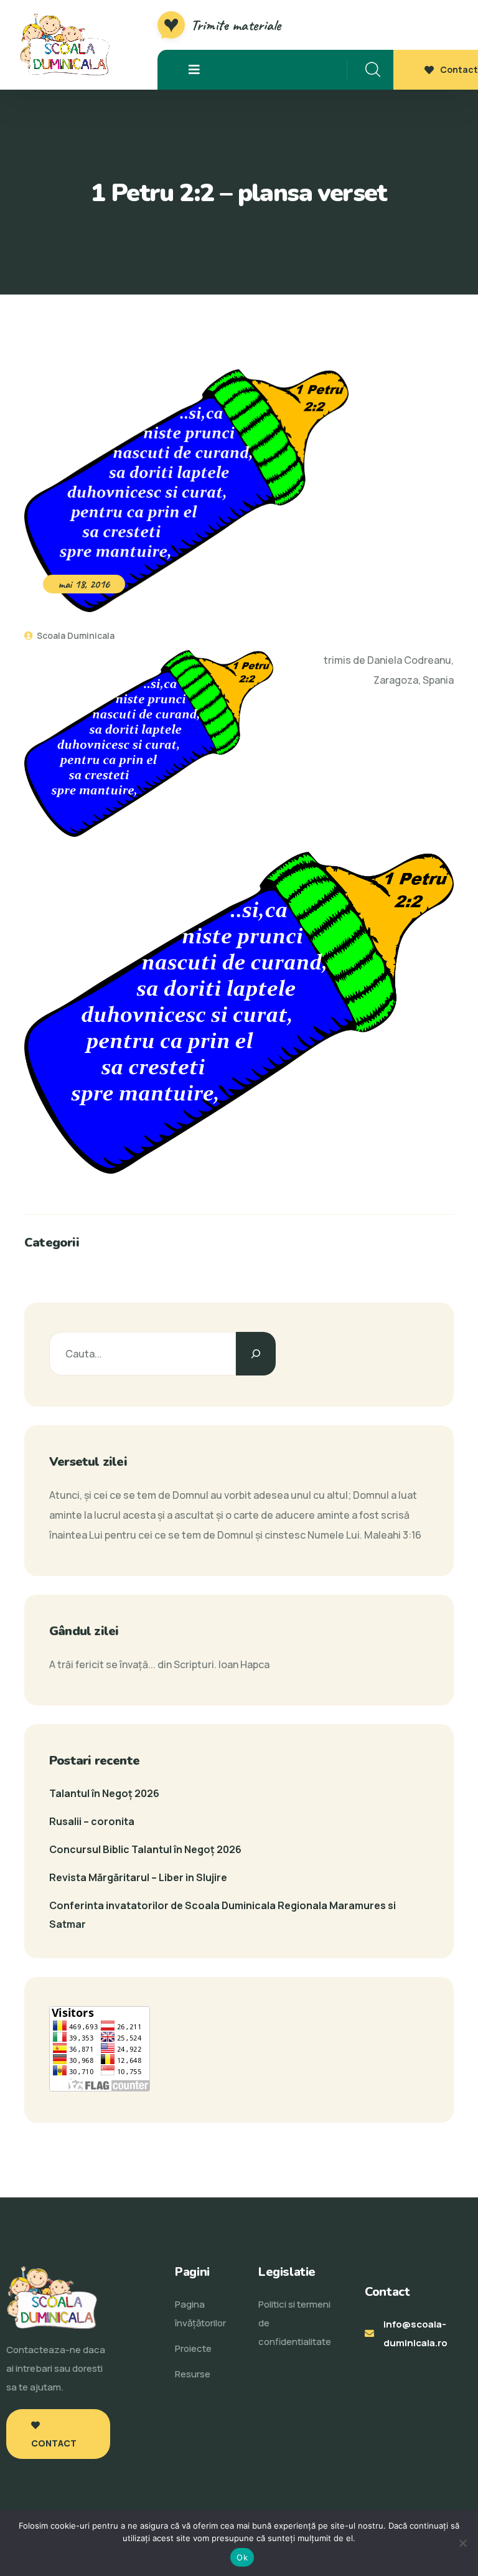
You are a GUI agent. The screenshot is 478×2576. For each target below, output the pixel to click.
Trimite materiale (236, 25)
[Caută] (256, 1354)
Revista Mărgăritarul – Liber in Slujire (138, 1877)
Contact (459, 69)
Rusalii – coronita (92, 1821)
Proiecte (193, 2348)
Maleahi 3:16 (393, 1535)
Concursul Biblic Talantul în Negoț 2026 (145, 1849)
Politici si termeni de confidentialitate (295, 2323)
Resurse (193, 2374)
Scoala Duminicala (75, 635)
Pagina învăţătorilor (200, 2314)
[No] (462, 2543)
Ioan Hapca (244, 1664)
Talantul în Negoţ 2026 (104, 1793)
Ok (242, 2557)
